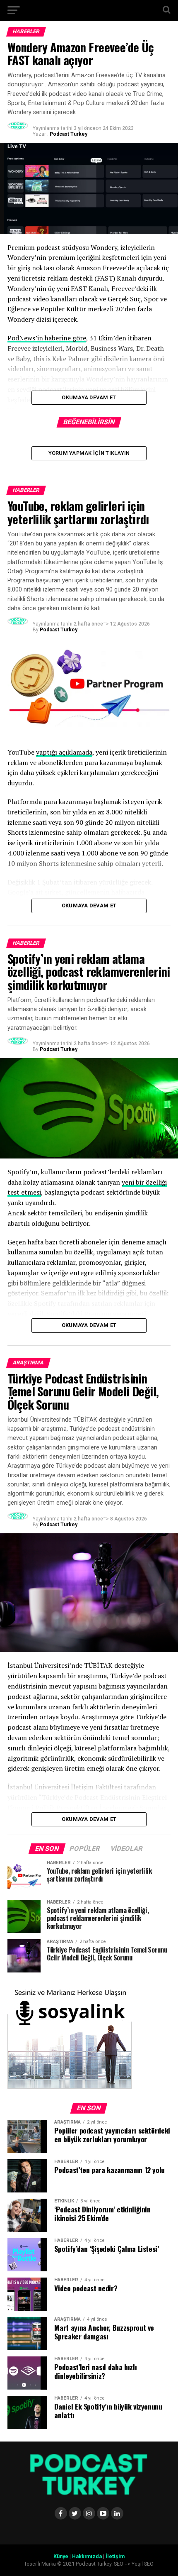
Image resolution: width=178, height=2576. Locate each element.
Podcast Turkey (69, 134)
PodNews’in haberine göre (47, 338)
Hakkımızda (87, 2556)
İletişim (115, 2556)
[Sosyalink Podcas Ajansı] (70, 2087)
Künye (61, 2556)
